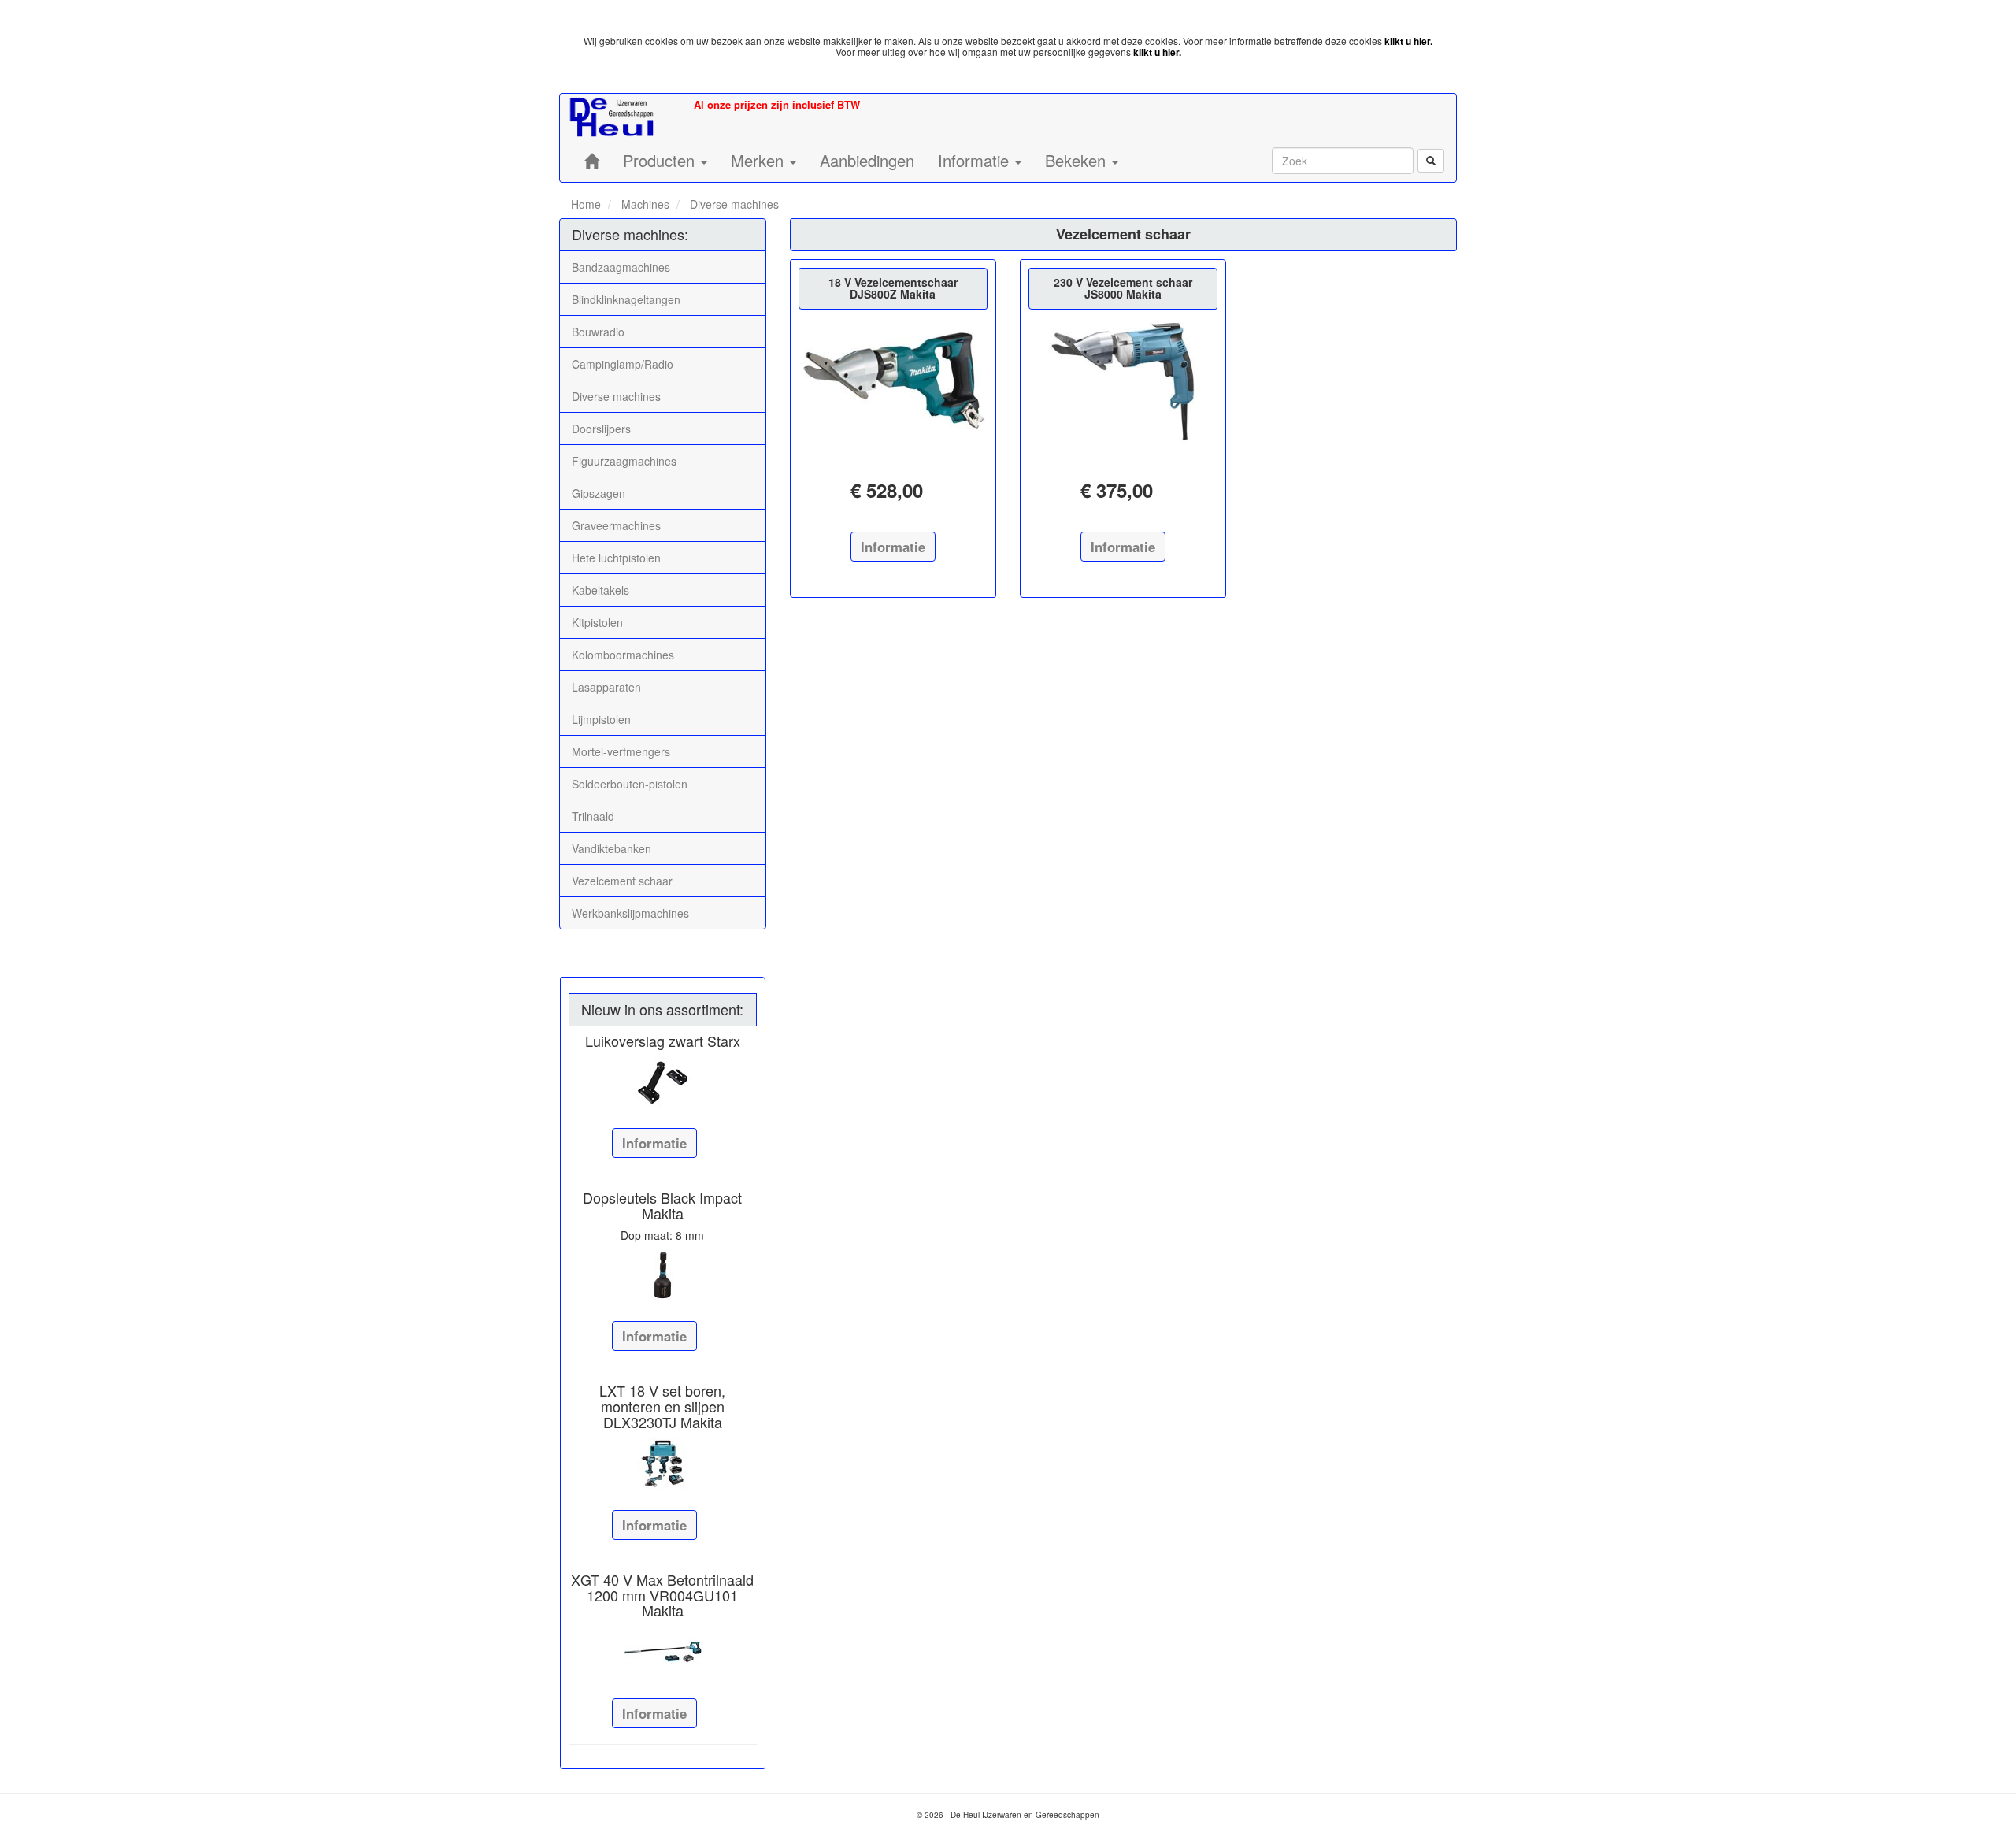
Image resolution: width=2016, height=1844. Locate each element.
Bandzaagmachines (621, 267)
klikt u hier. (1408, 41)
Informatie (654, 1143)
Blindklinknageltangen (626, 299)
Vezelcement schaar (622, 881)
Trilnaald (593, 816)
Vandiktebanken (611, 848)
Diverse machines (733, 204)
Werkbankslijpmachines (630, 913)
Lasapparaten (606, 687)
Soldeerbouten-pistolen (630, 784)
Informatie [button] (976, 160)
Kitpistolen (597, 622)
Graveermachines (616, 525)
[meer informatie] (893, 380)
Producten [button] (661, 160)
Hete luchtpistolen (616, 558)
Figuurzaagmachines (624, 461)
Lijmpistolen (601, 719)
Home (586, 204)
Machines (644, 204)
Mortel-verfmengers (621, 751)
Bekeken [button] (1078, 160)
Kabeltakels (600, 590)
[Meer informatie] (663, 1082)
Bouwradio (598, 332)
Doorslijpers (601, 429)
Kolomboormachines (623, 655)
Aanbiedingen (867, 160)
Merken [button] (760, 160)
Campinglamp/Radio (623, 364)
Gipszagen (598, 493)
